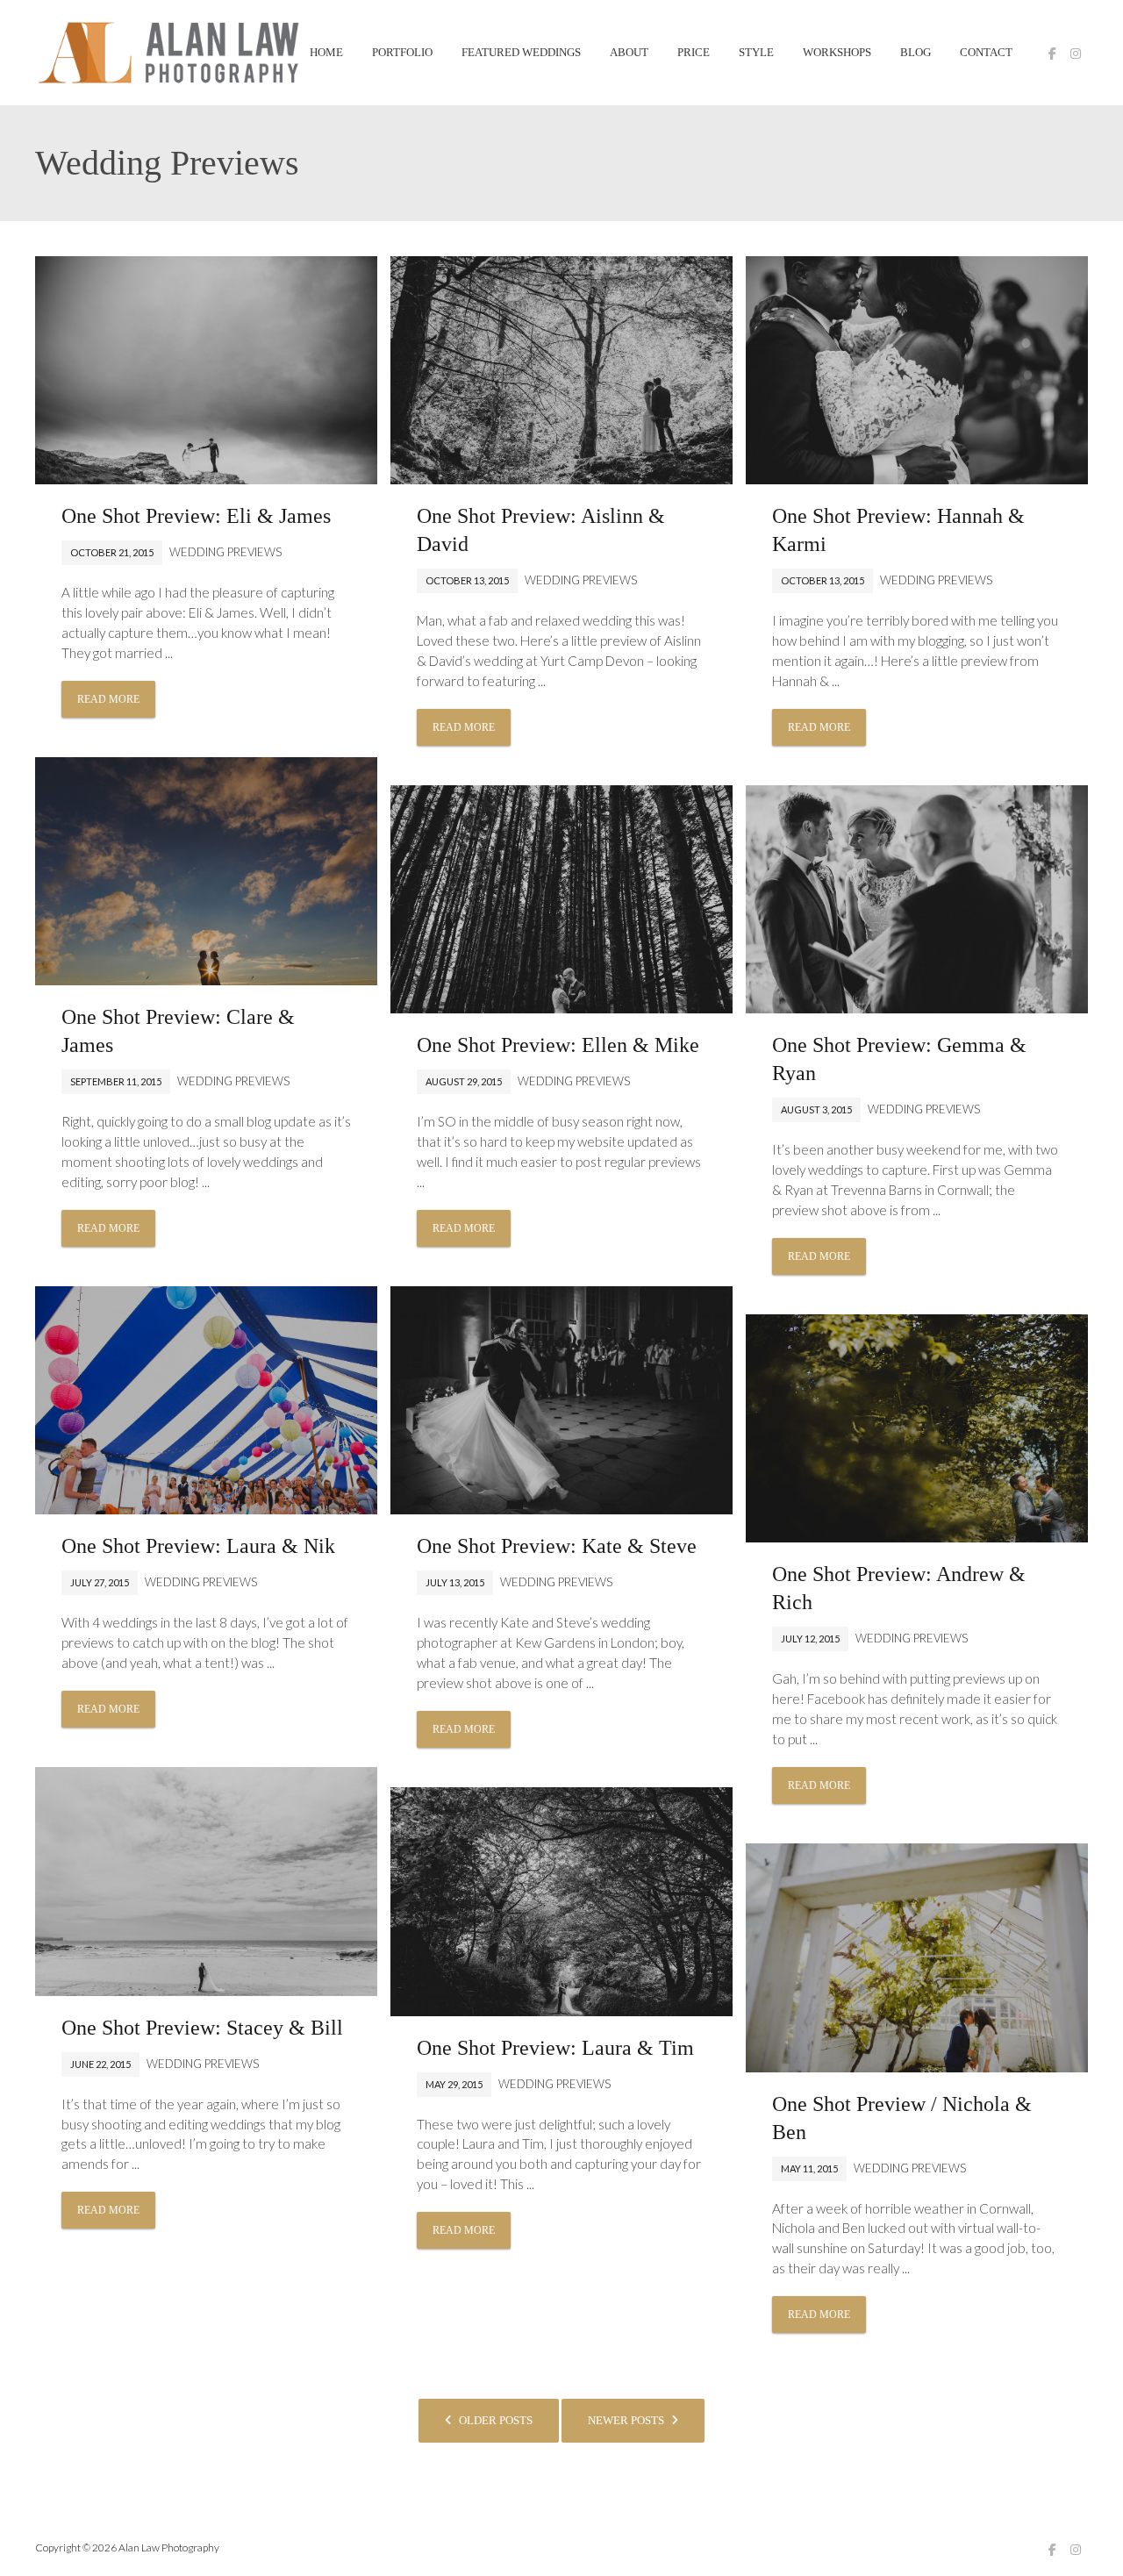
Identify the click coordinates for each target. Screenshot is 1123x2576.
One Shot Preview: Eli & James (196, 516)
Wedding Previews (225, 552)
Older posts (494, 2420)
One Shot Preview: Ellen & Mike (558, 1045)
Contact (986, 53)
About (629, 53)
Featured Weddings (521, 53)
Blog (916, 53)
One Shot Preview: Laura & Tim (555, 2048)
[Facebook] (1052, 54)
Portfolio (402, 53)
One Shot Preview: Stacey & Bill (202, 2028)
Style (756, 53)
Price (694, 53)
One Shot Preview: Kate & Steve (557, 1546)
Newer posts (627, 2420)
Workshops (837, 53)
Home (326, 53)
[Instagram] (1076, 54)
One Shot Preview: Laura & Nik (198, 1546)
